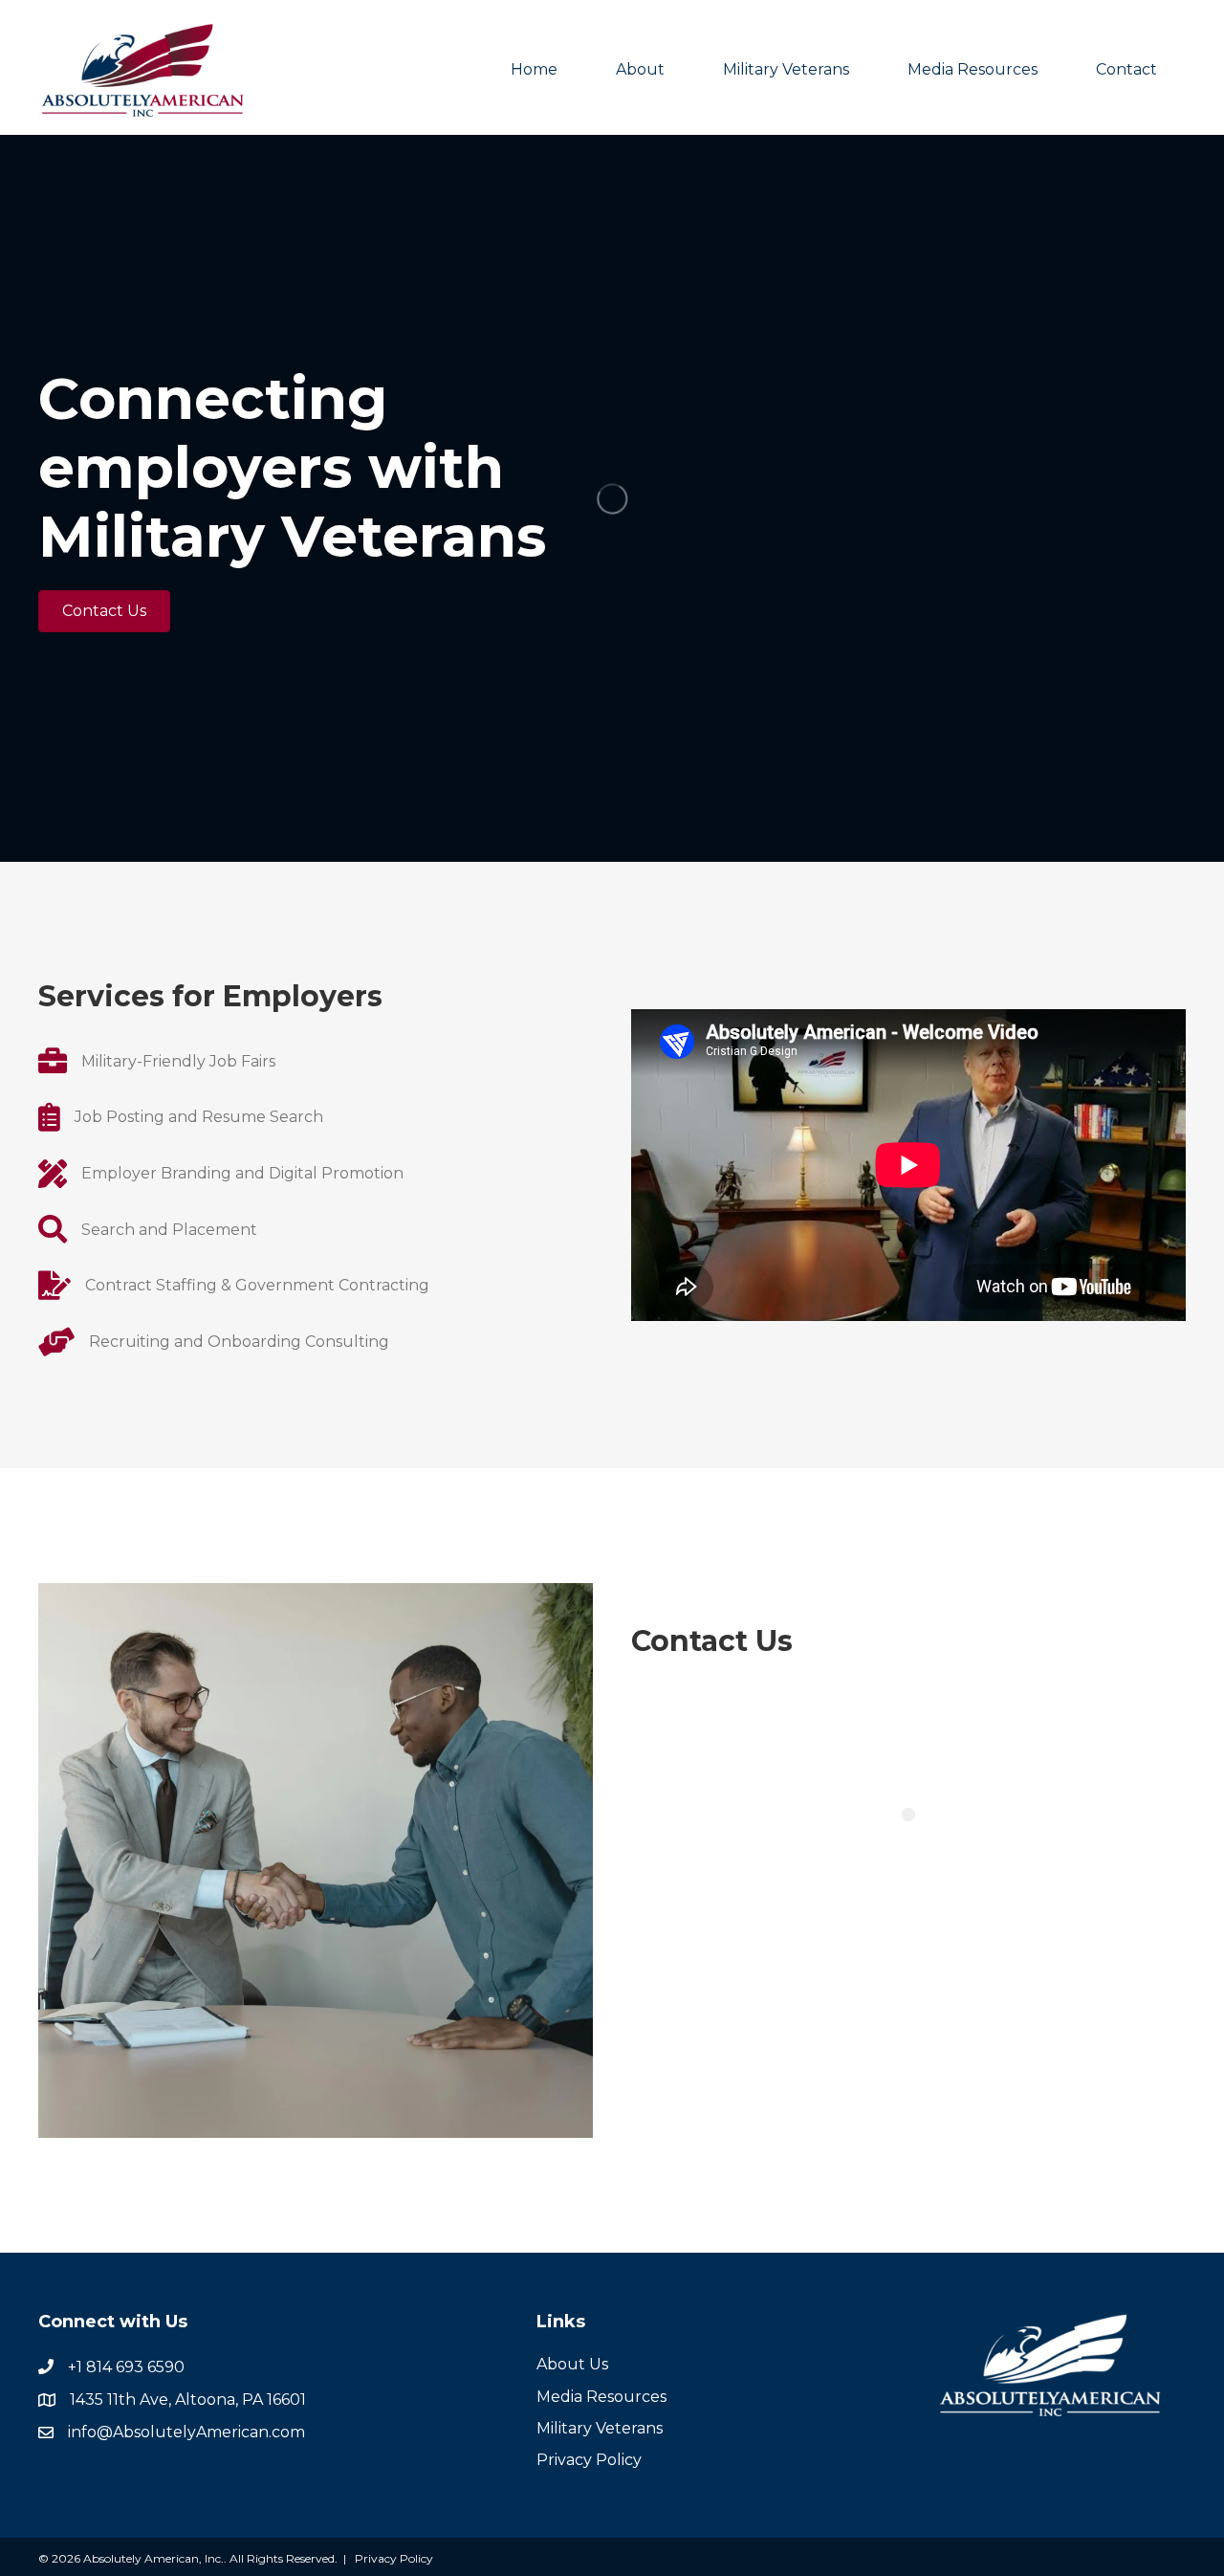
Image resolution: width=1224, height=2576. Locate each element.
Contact (1126, 69)
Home (534, 69)
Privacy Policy (589, 2460)
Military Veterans (786, 69)
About (640, 69)
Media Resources (973, 69)
